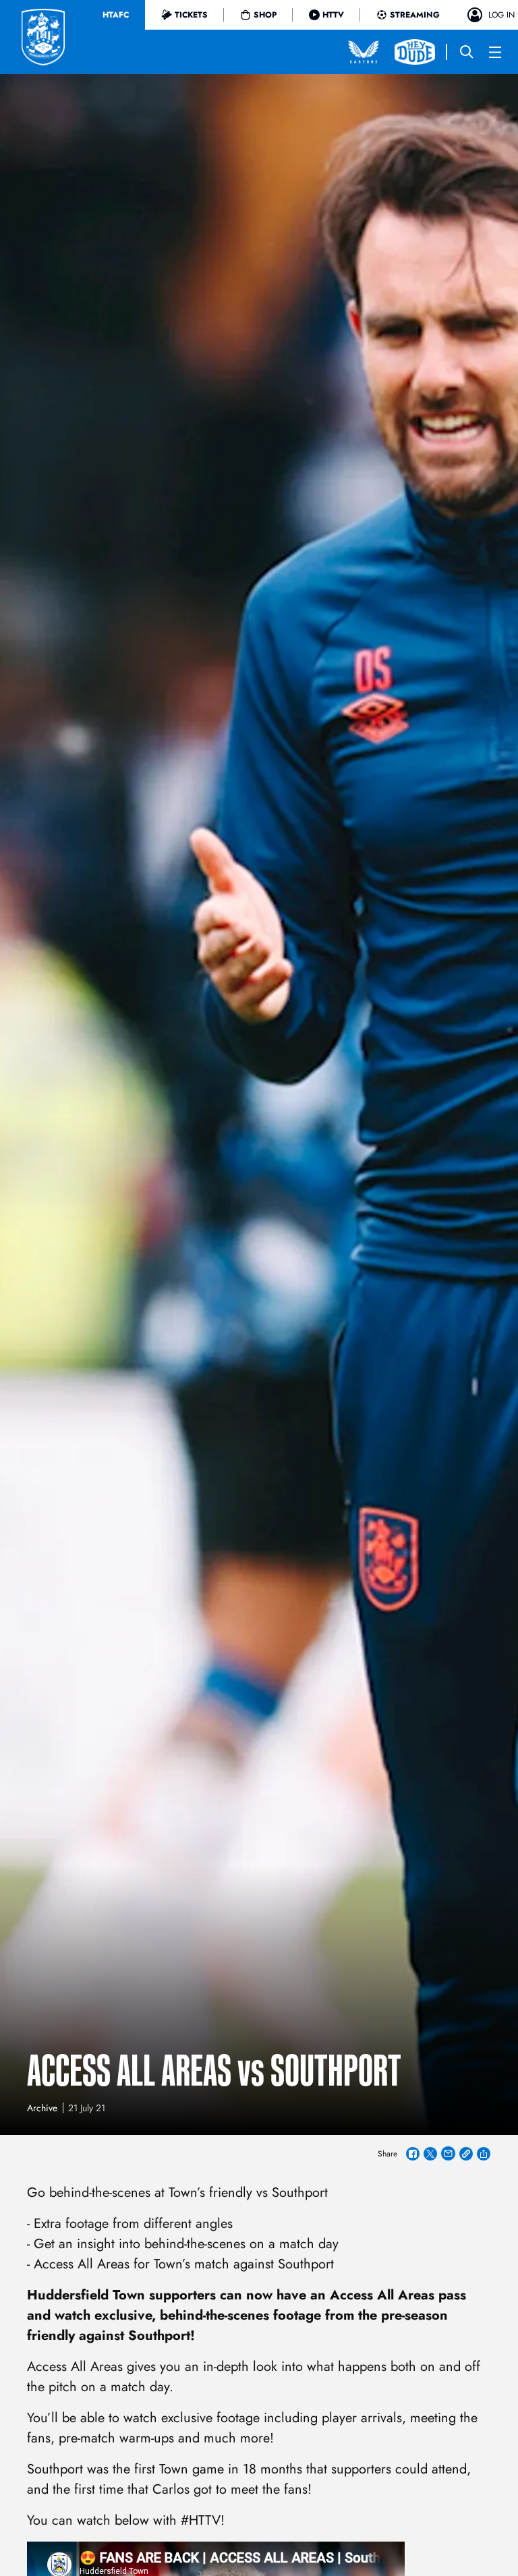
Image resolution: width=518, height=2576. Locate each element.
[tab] (116, 15)
